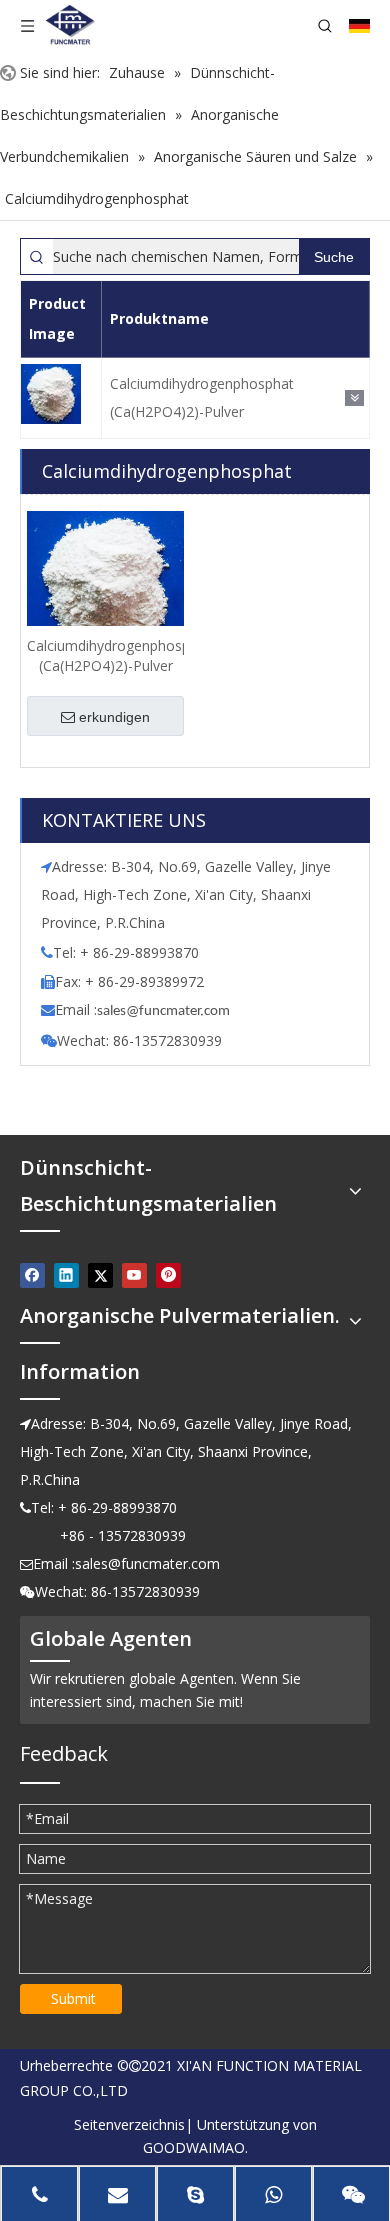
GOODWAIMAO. (195, 2147)
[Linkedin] (66, 1275)
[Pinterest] (168, 1275)
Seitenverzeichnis (129, 2124)
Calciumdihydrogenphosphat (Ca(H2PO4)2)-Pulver (202, 397)
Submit (73, 1998)
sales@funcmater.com (147, 1563)
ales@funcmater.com (166, 1011)
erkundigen (114, 717)
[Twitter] (100, 1275)
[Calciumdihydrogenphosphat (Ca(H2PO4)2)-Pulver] (105, 587)
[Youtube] (134, 1275)
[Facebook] (32, 1275)
